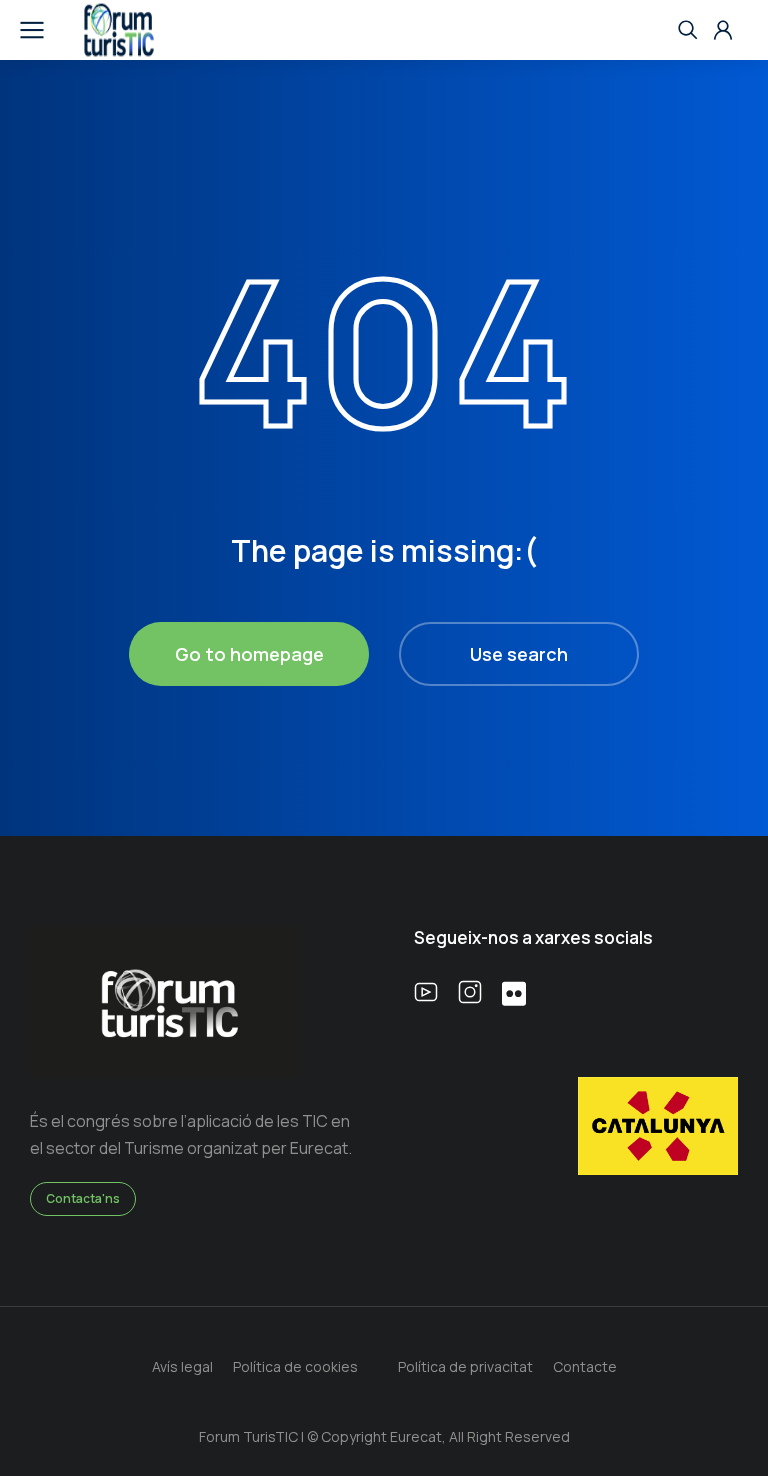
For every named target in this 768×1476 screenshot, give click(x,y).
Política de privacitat (465, 1366)
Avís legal (182, 1366)
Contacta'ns (83, 1198)
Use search (519, 654)
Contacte (585, 1366)
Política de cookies (295, 1366)
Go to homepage (249, 654)
